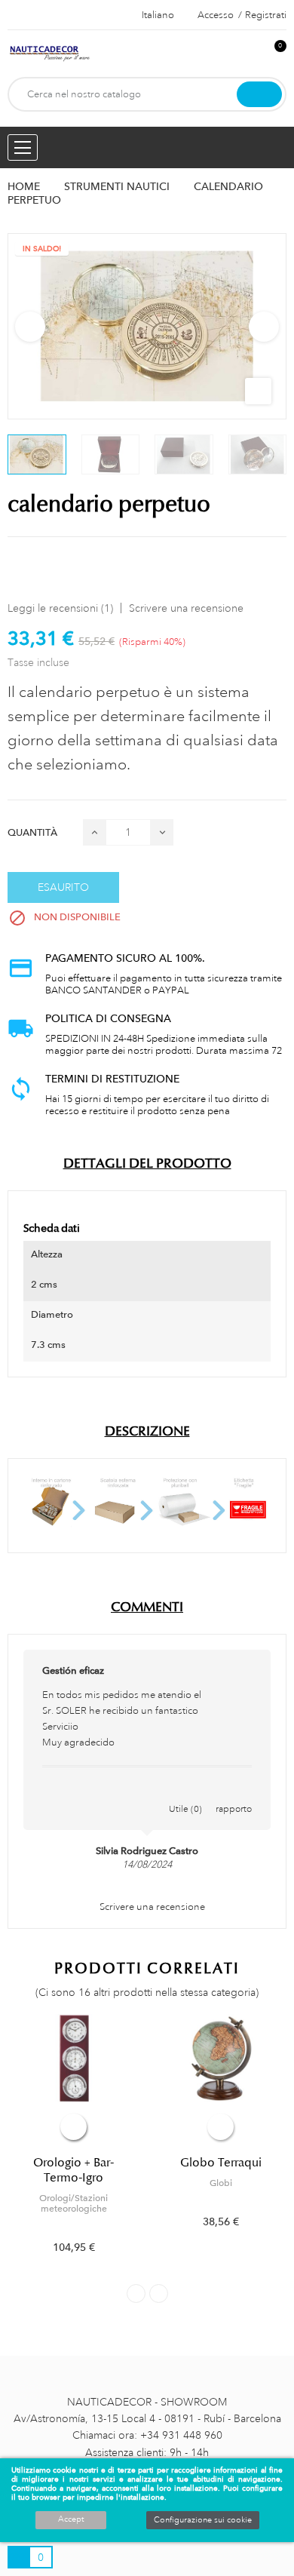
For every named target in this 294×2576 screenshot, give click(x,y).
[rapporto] (234, 1793)
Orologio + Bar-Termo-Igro (73, 2170)
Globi (221, 2183)
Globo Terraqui (221, 2163)
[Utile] (185, 1793)
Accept (71, 2519)
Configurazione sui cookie (203, 2520)
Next (264, 327)
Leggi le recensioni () (60, 608)
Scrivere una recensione (186, 608)
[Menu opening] (23, 147)
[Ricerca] (259, 94)
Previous (30, 327)
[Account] (250, 54)
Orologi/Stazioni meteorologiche (73, 2203)
